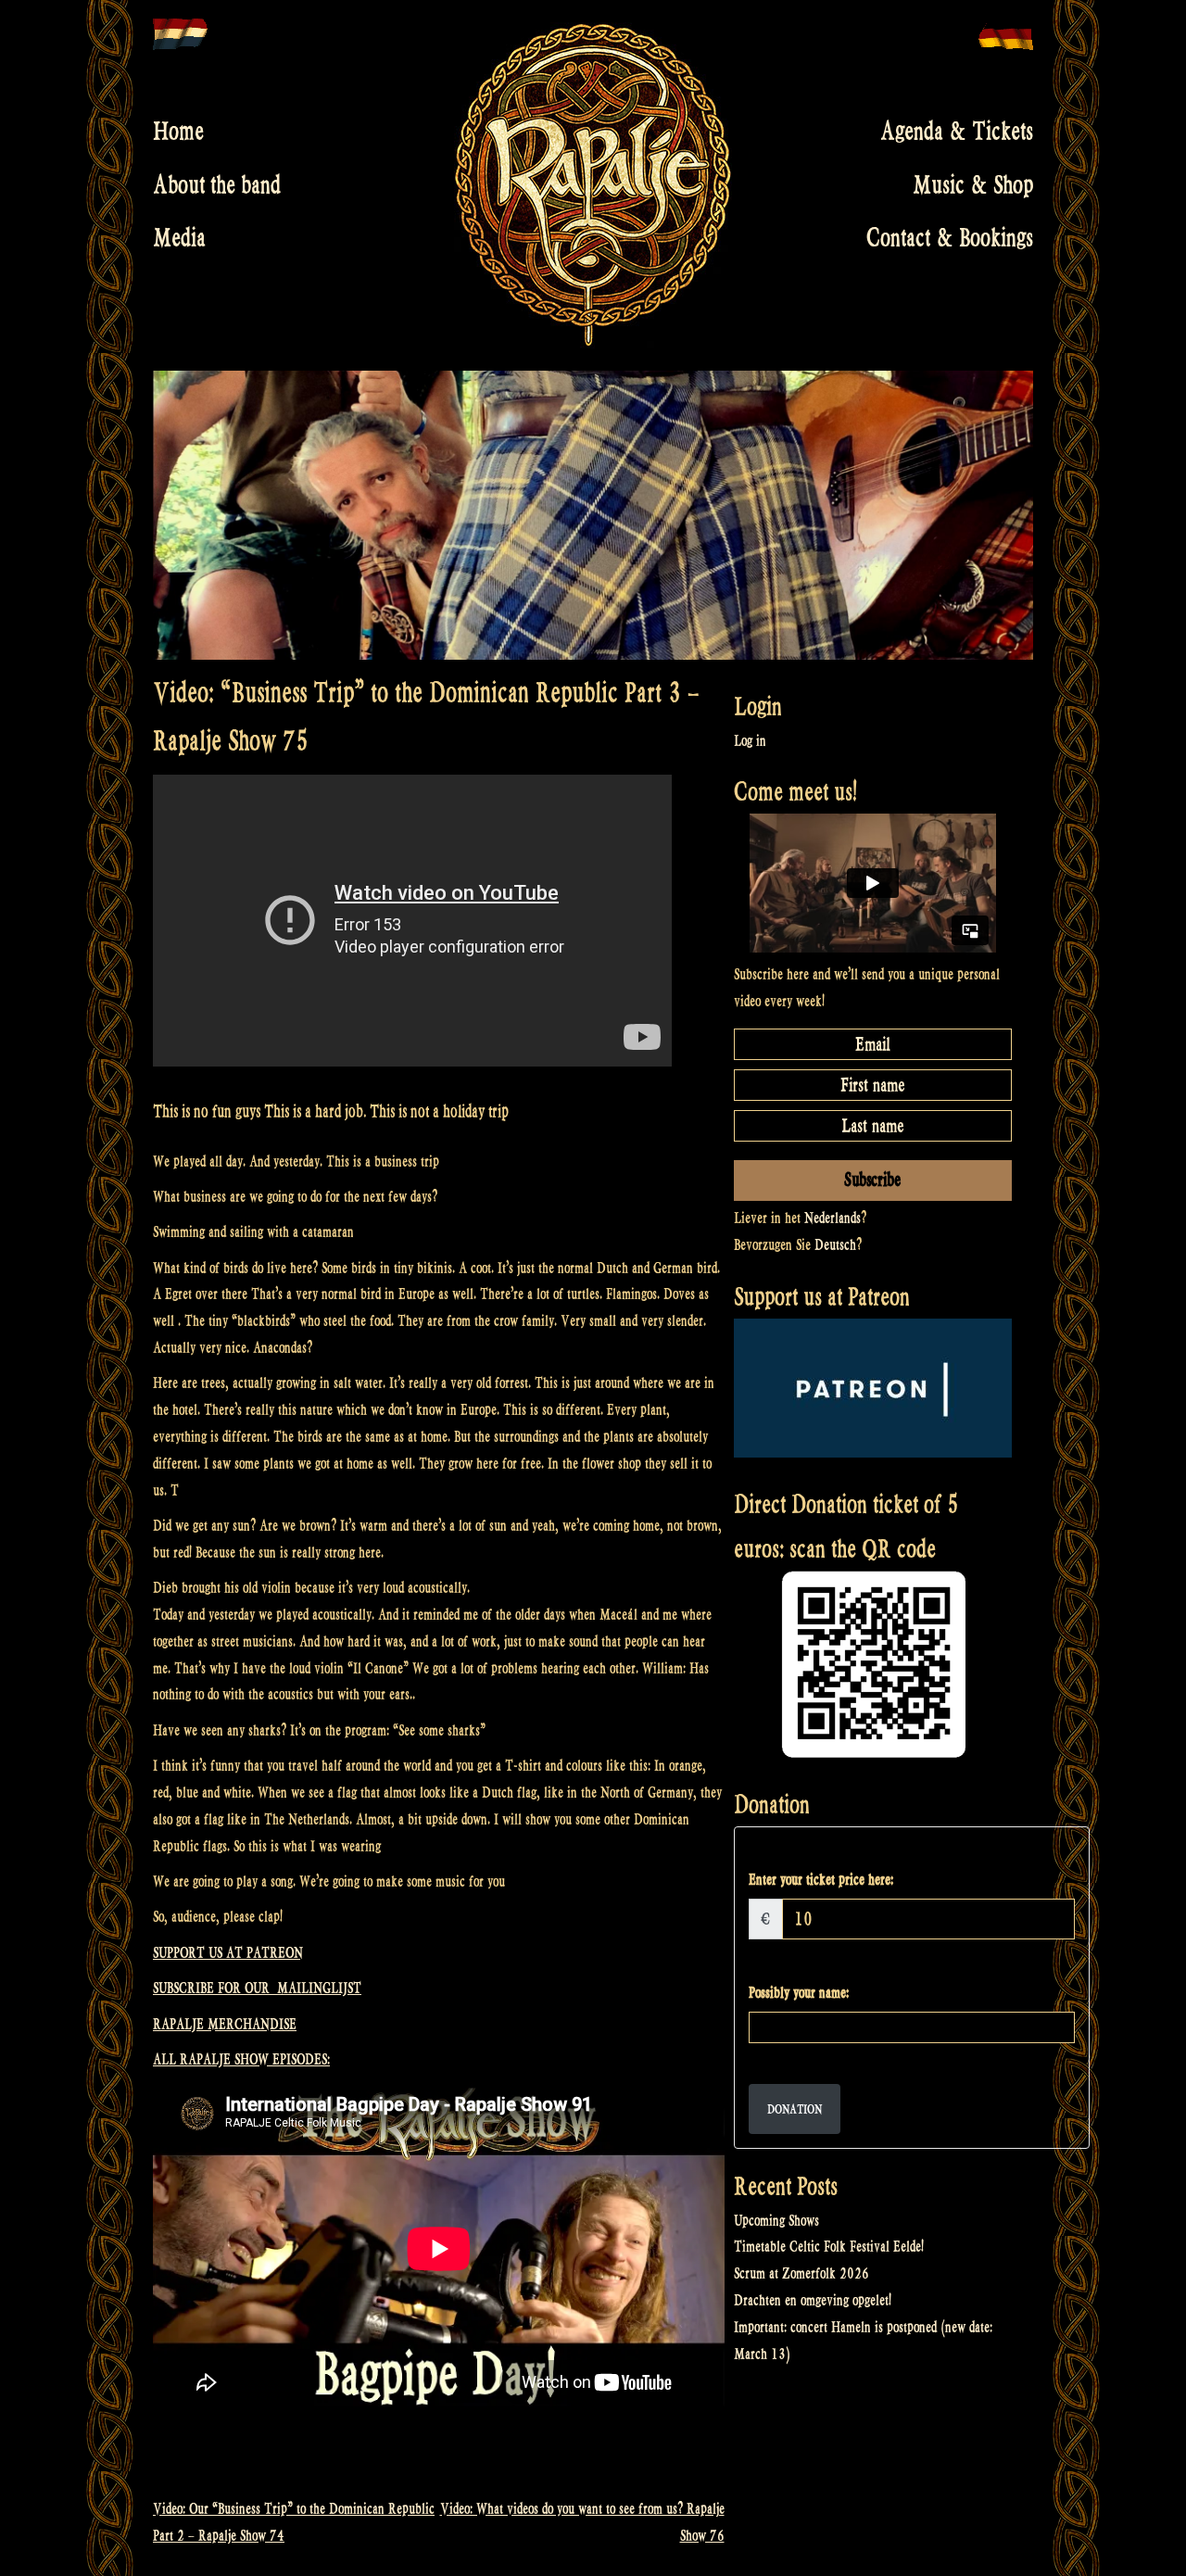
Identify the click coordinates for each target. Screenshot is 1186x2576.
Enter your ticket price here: (821, 1880)
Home (178, 132)
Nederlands (833, 1218)
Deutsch (835, 1245)
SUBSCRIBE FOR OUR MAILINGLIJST (257, 1988)
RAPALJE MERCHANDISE (225, 2024)
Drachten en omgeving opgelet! (813, 2300)
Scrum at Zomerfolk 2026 (801, 2273)
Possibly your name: (799, 1993)
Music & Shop (973, 184)
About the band (217, 184)
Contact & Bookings (950, 238)
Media (179, 238)
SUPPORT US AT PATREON (228, 1953)
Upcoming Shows (776, 2221)
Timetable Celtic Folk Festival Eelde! (829, 2247)
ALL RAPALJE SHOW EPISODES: (241, 2059)
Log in (750, 741)
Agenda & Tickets (957, 132)
